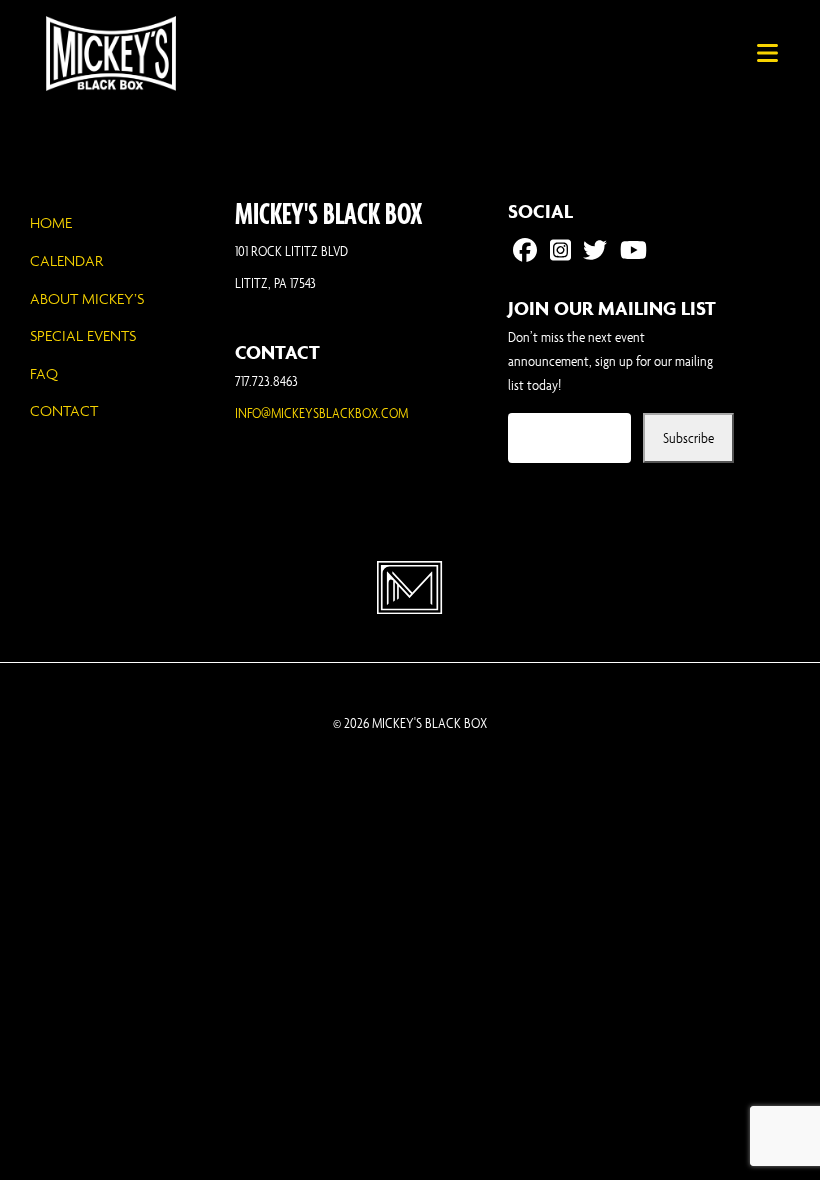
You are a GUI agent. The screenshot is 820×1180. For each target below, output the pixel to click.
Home (51, 222)
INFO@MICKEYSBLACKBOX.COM (321, 412)
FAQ (44, 373)
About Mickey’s (87, 298)
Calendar (66, 260)
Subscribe (688, 437)
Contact (64, 410)
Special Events (83, 335)
